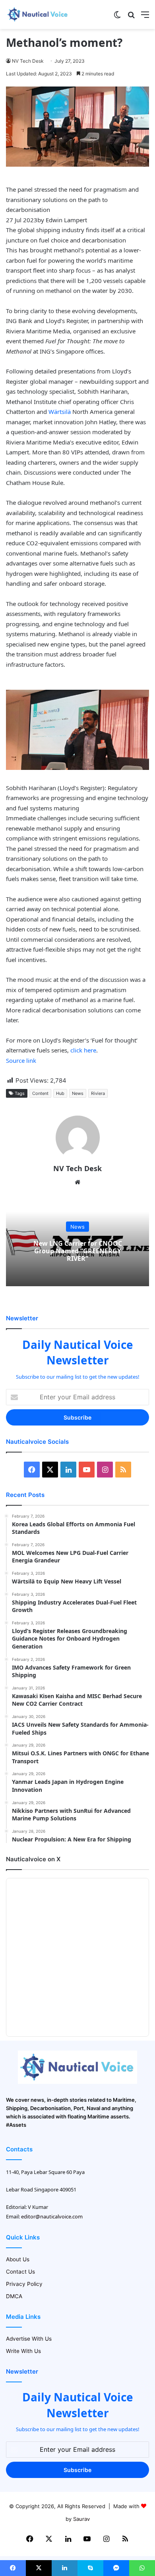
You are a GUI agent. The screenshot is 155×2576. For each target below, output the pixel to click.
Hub (60, 1093)
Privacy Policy (24, 2284)
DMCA (14, 2296)
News (78, 1093)
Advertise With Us (29, 2339)
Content (40, 1093)
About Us (18, 2259)
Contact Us (20, 2272)
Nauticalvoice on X (33, 1859)
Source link (21, 1060)
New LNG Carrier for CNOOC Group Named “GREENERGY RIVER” (78, 1250)
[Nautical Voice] (38, 14)
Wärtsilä (60, 412)
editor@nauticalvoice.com (52, 2216)
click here (83, 1050)
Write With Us (23, 2351)
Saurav (81, 2519)
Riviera (98, 1093)
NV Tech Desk (28, 61)
